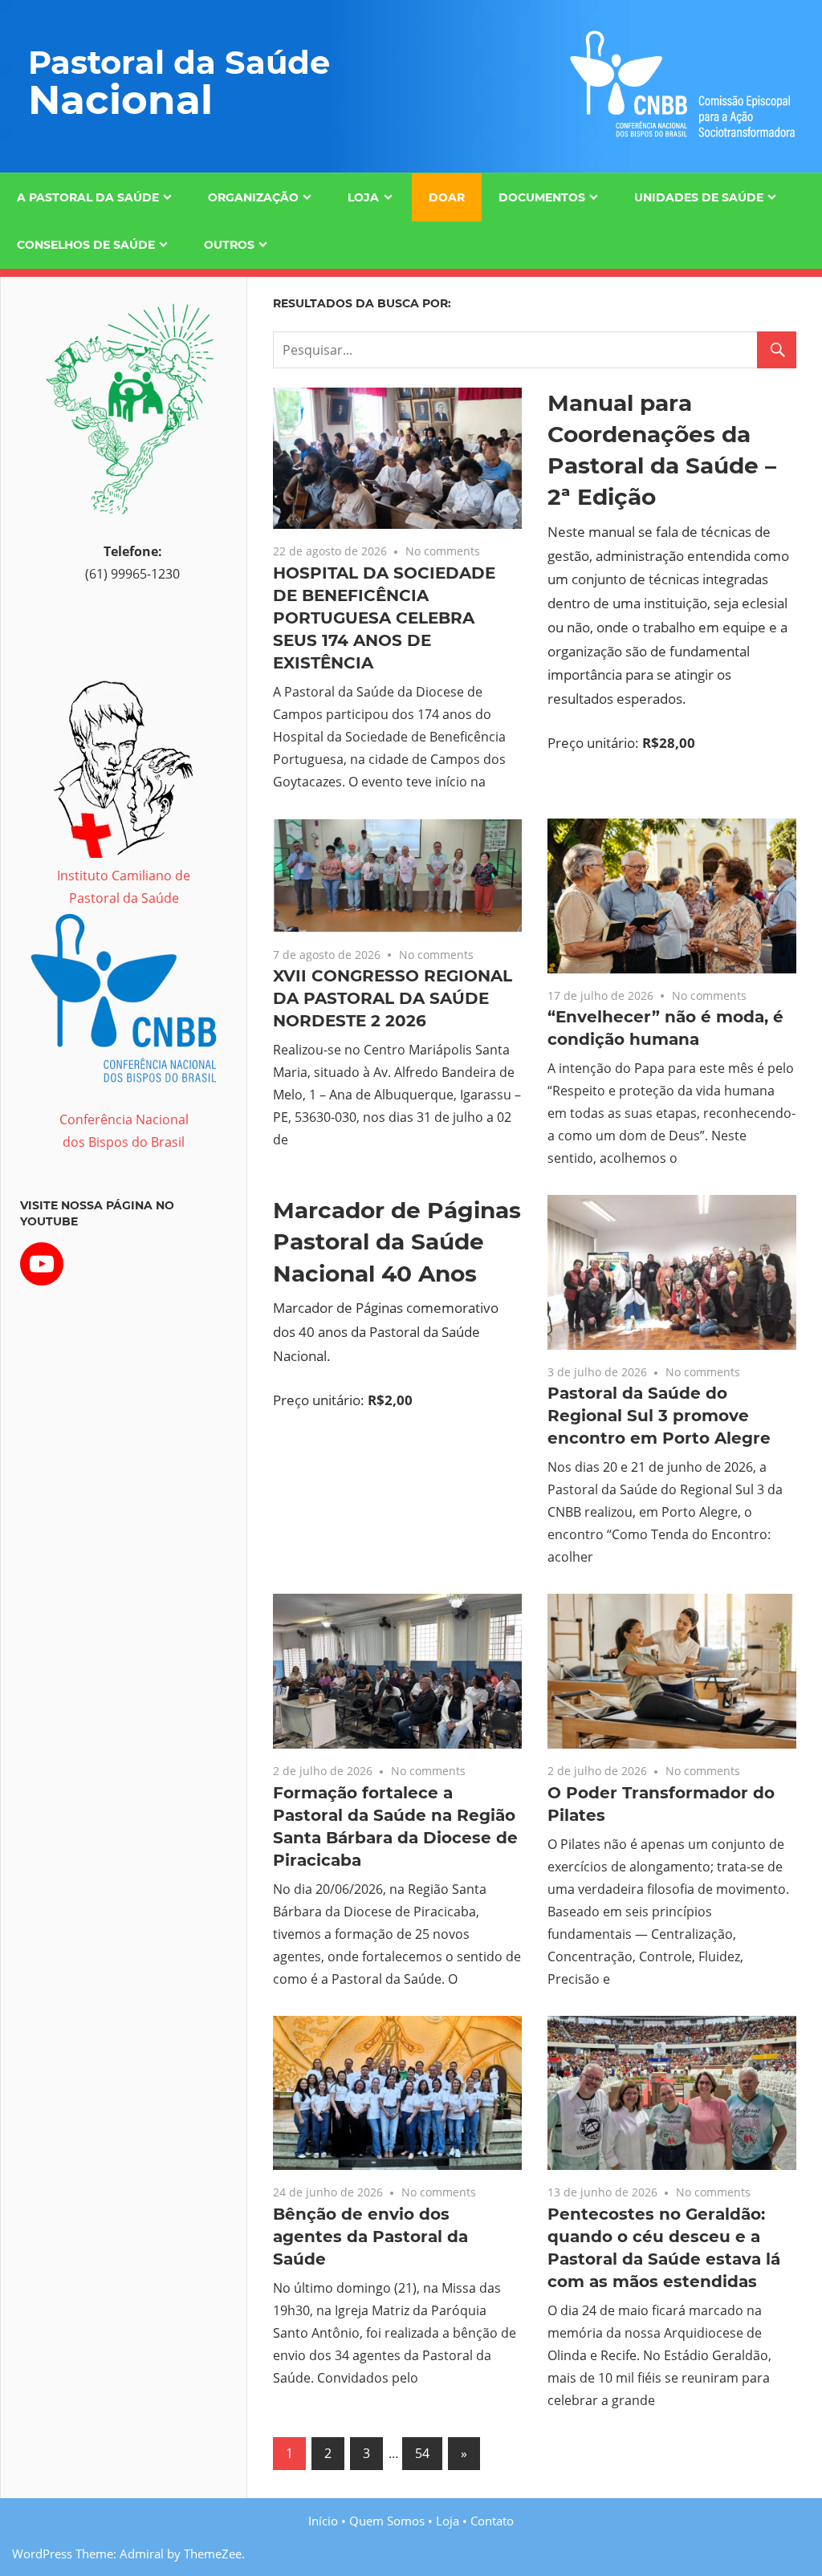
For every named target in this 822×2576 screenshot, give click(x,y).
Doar (447, 197)
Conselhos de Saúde (86, 245)
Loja (363, 197)
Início (323, 2521)
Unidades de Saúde (699, 197)
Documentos (542, 197)
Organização (253, 197)
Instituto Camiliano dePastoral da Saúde (124, 887)
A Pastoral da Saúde (88, 197)
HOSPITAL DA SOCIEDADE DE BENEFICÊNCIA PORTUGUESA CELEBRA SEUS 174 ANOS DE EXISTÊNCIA (384, 618)
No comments (443, 551)
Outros (229, 245)
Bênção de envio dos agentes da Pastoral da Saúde (370, 2237)
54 (422, 2453)
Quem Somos (387, 2521)
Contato (492, 2521)
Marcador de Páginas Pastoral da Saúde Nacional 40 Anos (397, 1241)
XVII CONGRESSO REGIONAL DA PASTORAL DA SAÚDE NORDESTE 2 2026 (393, 998)
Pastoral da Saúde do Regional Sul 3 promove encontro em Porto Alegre (659, 1416)
